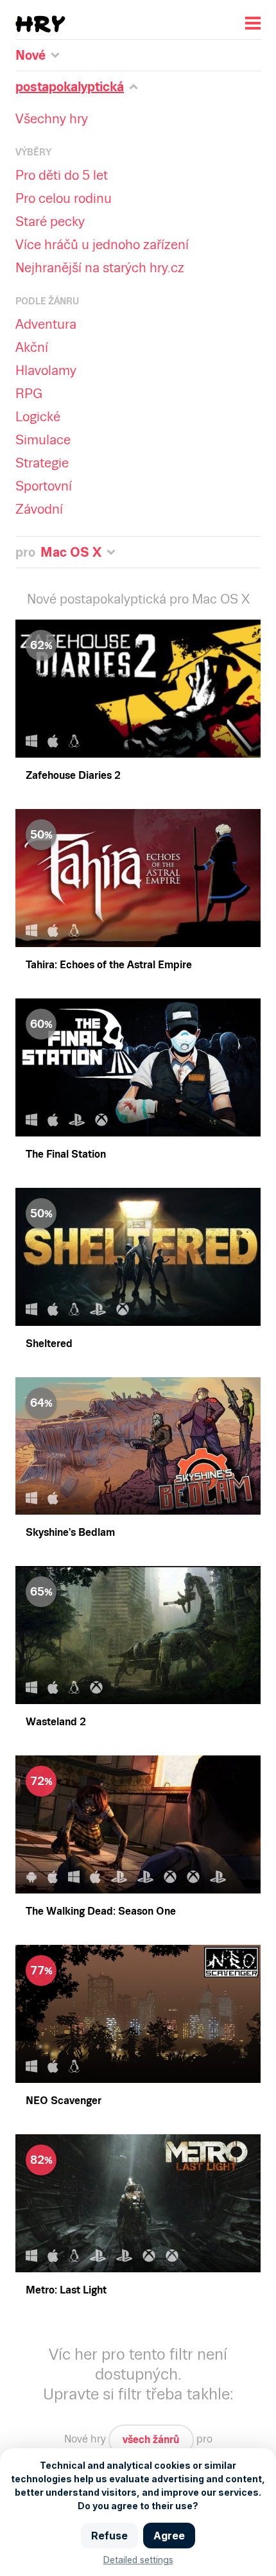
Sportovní (44, 486)
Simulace (43, 440)
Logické (38, 417)
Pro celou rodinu (64, 198)
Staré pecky (50, 222)
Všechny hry (52, 119)
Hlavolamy (46, 370)
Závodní (39, 509)
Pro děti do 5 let (62, 175)
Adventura (46, 324)
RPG (29, 394)
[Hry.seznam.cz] (40, 24)
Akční (32, 347)
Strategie (42, 463)
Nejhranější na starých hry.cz (100, 268)
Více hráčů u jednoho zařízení (102, 245)
